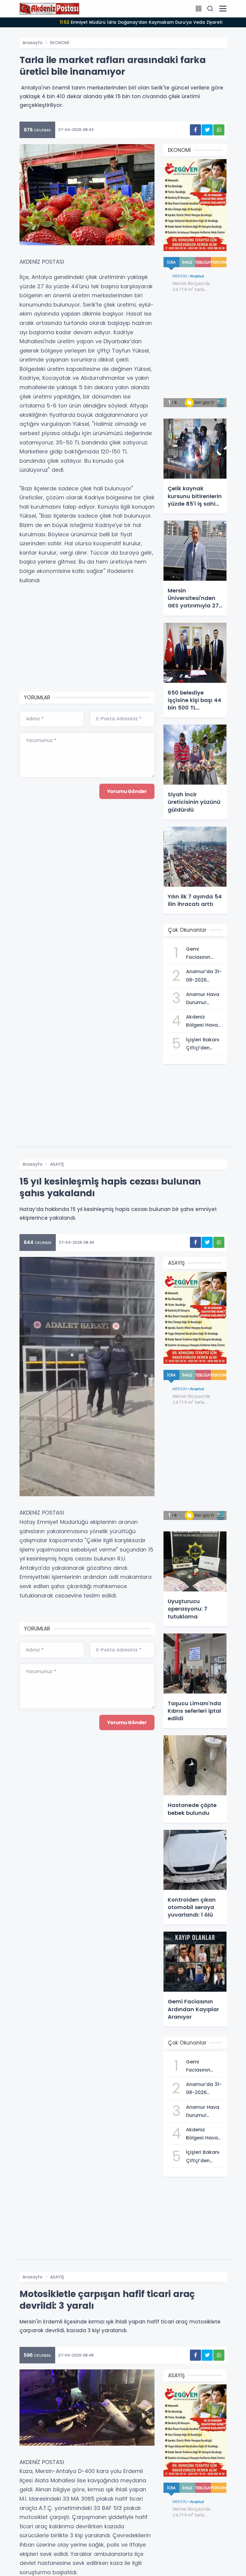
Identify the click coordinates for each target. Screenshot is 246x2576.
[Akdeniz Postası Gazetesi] (49, 8)
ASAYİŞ (57, 1164)
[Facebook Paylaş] (195, 130)
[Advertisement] (87, 639)
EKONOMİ (60, 43)
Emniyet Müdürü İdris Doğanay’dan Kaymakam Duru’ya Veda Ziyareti (141, 22)
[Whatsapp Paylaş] (219, 130)
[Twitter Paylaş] (207, 130)
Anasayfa (32, 43)
